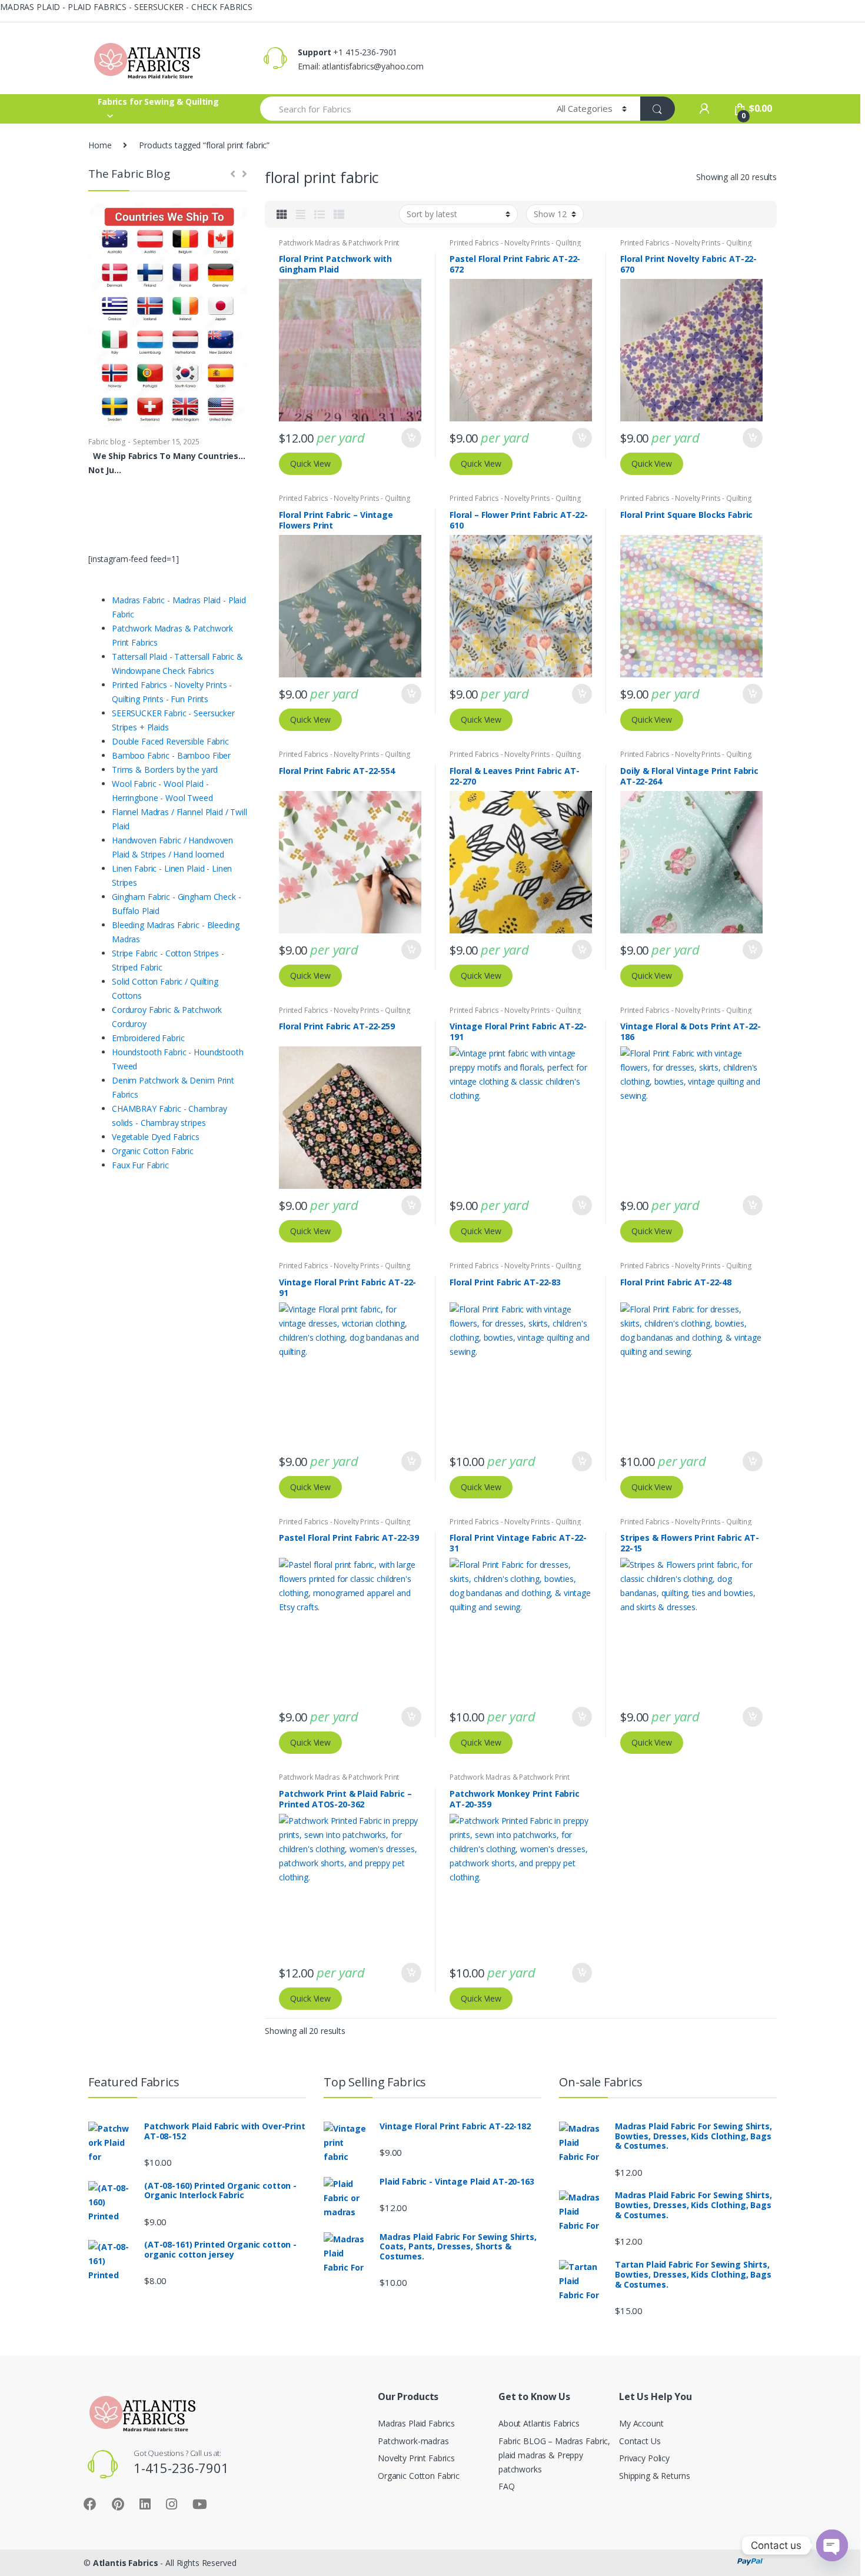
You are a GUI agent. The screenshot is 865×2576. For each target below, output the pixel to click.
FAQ (507, 2486)
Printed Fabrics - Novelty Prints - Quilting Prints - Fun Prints (515, 247)
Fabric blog (107, 442)
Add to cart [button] (411, 438)
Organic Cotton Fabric (419, 2476)
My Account (641, 2423)
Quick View (310, 463)
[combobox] (402, 109)
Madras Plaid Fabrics (416, 2423)
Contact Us (640, 2441)
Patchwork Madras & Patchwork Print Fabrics (339, 247)
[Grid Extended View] (301, 214)
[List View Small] (339, 214)
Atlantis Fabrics (126, 2563)
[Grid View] (282, 214)
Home (100, 145)
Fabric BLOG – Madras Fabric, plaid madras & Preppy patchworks (554, 2455)
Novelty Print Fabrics (416, 2458)
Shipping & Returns (654, 2476)
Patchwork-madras (413, 2441)
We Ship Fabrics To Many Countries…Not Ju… (167, 463)
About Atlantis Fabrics (539, 2423)
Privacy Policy (644, 2458)
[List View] (320, 214)
